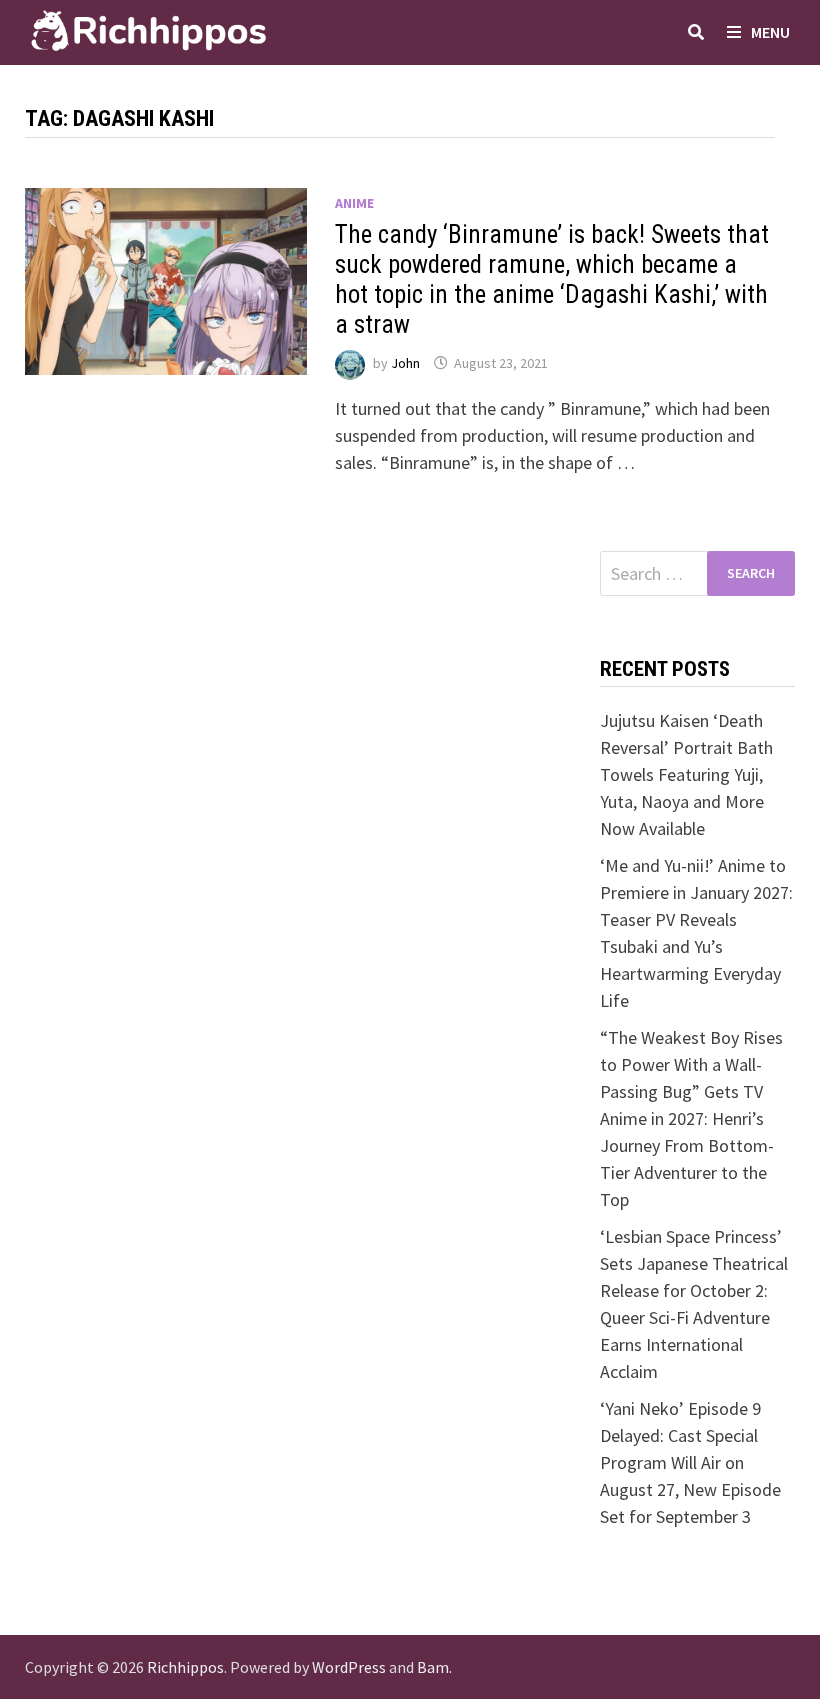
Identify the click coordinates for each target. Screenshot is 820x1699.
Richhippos (185, 1667)
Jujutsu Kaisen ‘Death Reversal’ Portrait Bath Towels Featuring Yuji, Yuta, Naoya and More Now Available (686, 774)
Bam (433, 1667)
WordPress (349, 1667)
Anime (354, 203)
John (405, 363)
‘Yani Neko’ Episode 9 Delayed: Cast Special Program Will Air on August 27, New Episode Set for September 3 (690, 1462)
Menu (770, 32)
